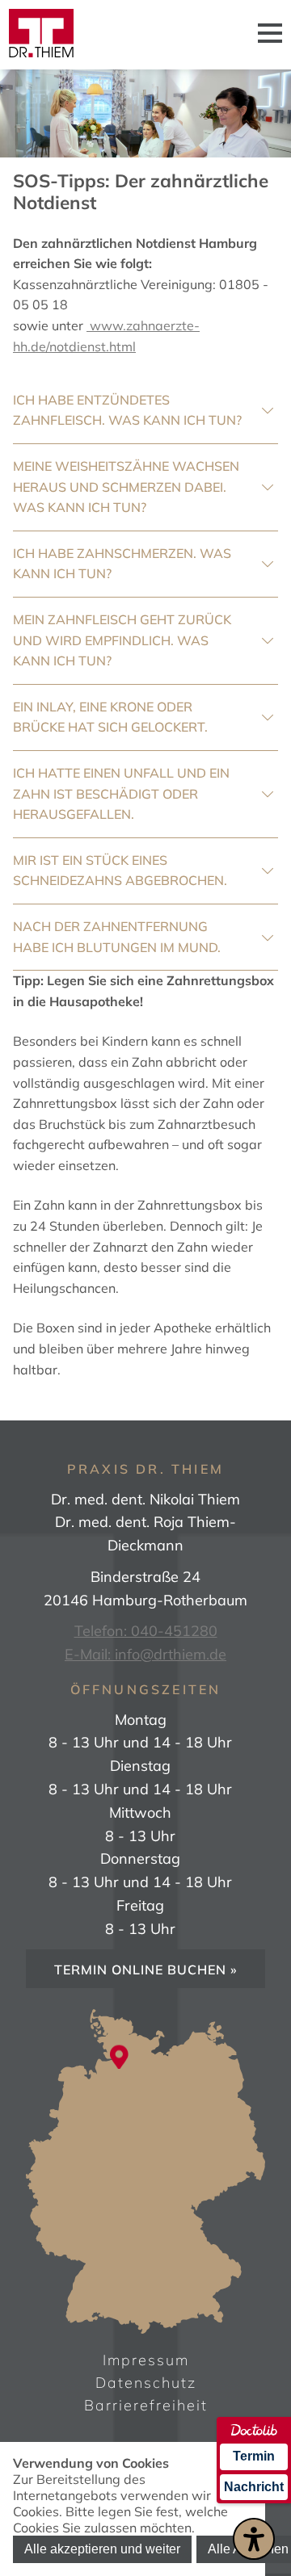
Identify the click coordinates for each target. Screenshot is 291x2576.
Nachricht (254, 2487)
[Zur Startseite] (41, 35)
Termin (254, 2456)
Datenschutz (146, 2383)
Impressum (146, 2360)
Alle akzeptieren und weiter (102, 2549)
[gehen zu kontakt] (119, 2054)
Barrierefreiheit (146, 2405)
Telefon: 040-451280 (146, 1631)
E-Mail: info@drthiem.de (145, 1654)
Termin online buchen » (146, 1970)
